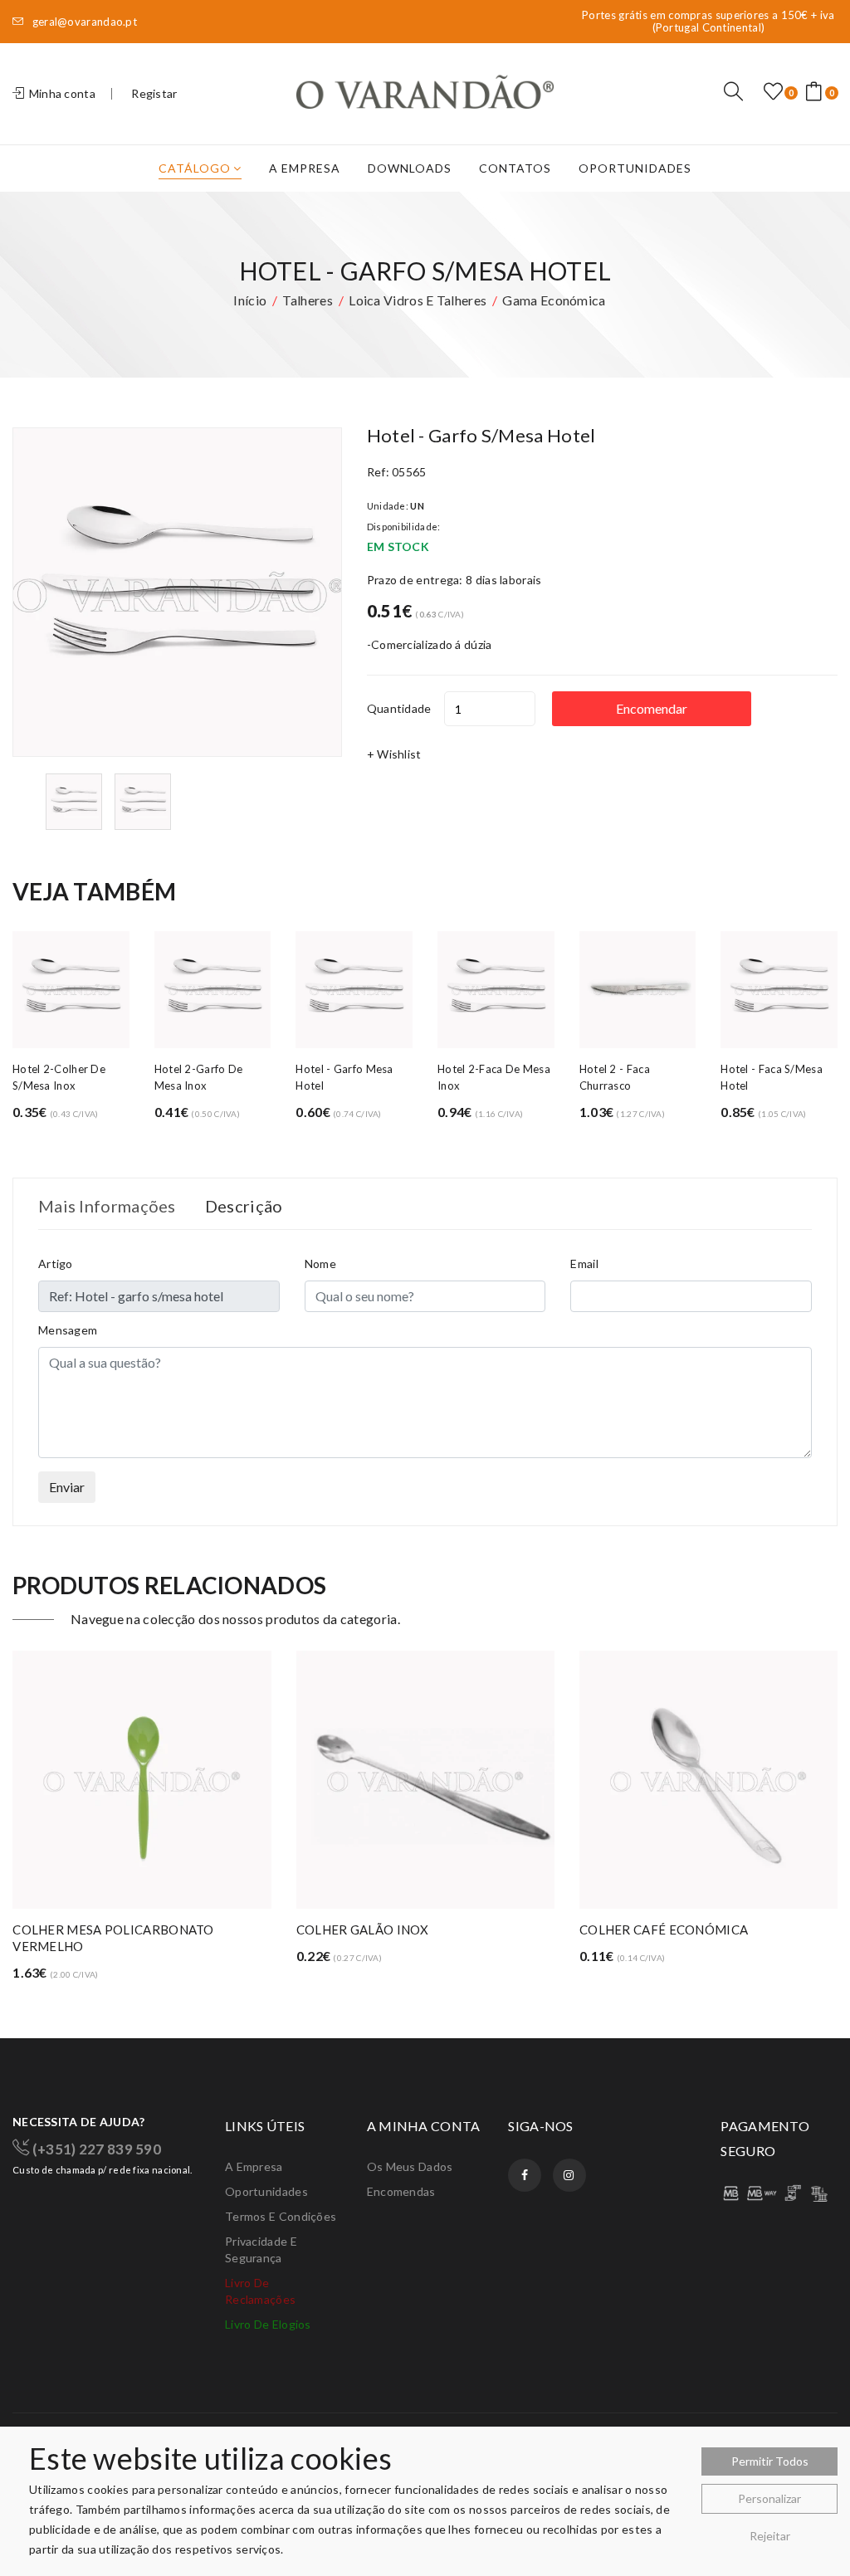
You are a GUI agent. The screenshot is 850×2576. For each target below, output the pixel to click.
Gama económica (554, 300)
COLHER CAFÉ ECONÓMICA (381, 1930)
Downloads (410, 168)
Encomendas (401, 2191)
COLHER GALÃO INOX (80, 1930)
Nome (320, 1264)
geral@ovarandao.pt (83, 22)
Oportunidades (635, 168)
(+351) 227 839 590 (95, 2148)
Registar (154, 93)
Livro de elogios (268, 2324)
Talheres (307, 300)
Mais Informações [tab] (107, 1206)
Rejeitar (770, 2536)
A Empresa (305, 168)
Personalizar (769, 2498)
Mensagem (68, 1330)
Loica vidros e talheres (418, 300)
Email (584, 1264)
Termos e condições (281, 2216)
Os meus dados (410, 2166)
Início (250, 300)
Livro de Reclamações (260, 2291)
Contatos (515, 168)
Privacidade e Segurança (261, 2249)
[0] (773, 92)
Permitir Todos (770, 2461)
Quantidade (399, 708)
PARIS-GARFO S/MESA (647, 1930)
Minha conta (61, 93)
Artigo (56, 1264)
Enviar (67, 1487)
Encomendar (652, 708)
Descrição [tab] (244, 1206)
